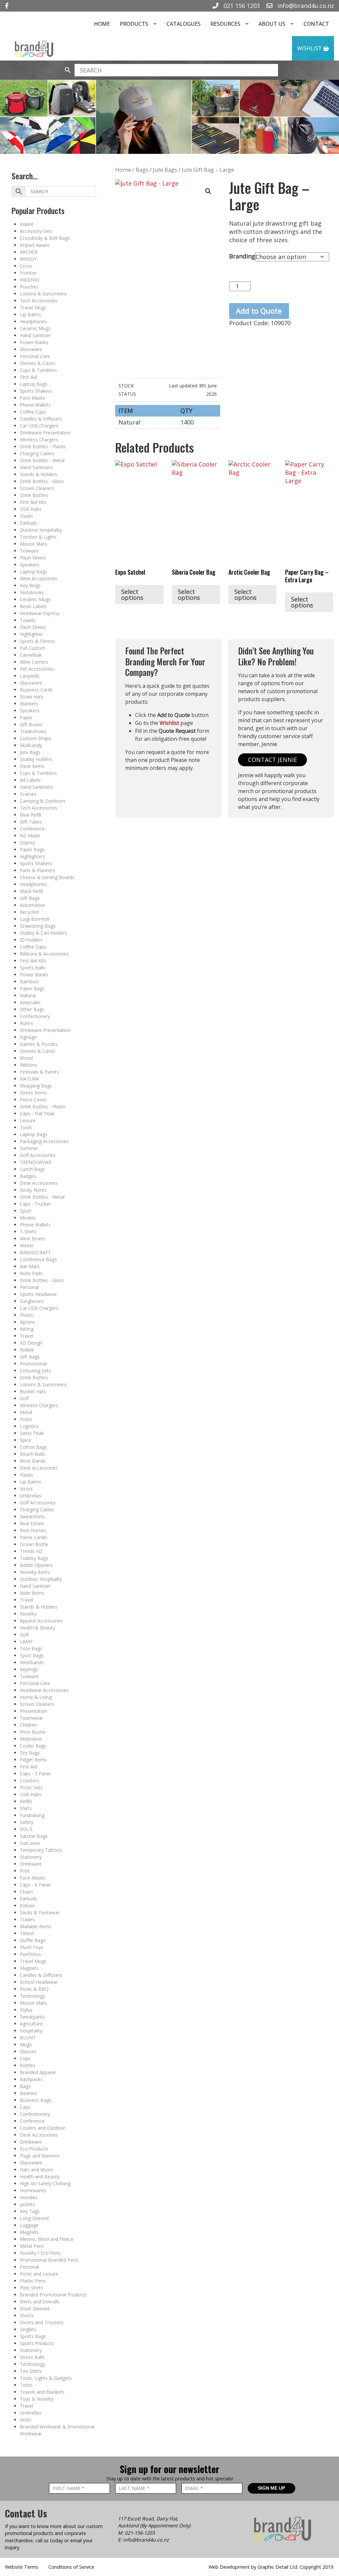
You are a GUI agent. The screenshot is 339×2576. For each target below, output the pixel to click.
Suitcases (30, 1843)
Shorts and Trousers (42, 2322)
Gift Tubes (31, 822)
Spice (25, 1440)
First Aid (28, 377)
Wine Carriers (34, 662)
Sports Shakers (36, 391)
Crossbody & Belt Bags (45, 238)
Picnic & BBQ (34, 1989)
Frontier (28, 273)
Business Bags (36, 2100)
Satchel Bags (34, 1836)
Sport (26, 1211)
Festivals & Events (39, 1072)
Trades (27, 1919)
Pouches (29, 287)
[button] (208, 191)
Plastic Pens (33, 2281)
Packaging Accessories (44, 1141)
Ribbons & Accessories (44, 954)
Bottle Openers (36, 1565)
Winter (27, 1245)
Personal (29, 1287)
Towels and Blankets (42, 2392)
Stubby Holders (36, 759)
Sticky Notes (33, 1190)
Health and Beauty (40, 2176)
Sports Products (37, 2343)
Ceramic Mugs (35, 328)
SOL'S (26, 1829)
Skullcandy (31, 745)
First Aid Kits (33, 502)
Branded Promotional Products (53, 2295)
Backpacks (31, 2079)
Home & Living (36, 1697)
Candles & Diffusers (41, 419)
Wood (26, 1058)
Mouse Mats (33, 544)
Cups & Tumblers (38, 370)
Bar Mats (30, 1266)
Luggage (29, 2225)
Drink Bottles (34, 495)
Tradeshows (33, 731)
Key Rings (30, 585)
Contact (316, 24)
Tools (26, 1127)
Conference (32, 829)
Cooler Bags (33, 1746)
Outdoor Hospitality (41, 530)
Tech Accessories (39, 301)
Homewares (33, 2190)
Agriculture (31, 2024)
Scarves (28, 794)
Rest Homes (33, 1530)
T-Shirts (28, 1232)
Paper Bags (32, 849)
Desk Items (32, 766)
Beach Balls (32, 1454)
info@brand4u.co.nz (305, 6)
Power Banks (34, 342)
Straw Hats (32, 697)
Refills (26, 1801)
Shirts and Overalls (40, 2302)
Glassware (31, 349)
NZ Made (30, 836)
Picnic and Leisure (39, 2274)
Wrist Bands (33, 1461)
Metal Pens (32, 2246)
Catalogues (184, 24)
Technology (32, 1996)
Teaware (29, 551)
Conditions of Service (71, 2567)
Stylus (26, 2010)
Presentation (34, 1711)
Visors (26, 1489)
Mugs (26, 2044)
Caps (25, 2107)
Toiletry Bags (34, 1558)
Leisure (28, 1120)
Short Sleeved (35, 2309)
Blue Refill (30, 815)
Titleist (27, 1933)
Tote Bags (31, 1648)
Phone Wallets (35, 405)
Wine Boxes (33, 1239)
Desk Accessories (39, 1183)
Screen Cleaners (37, 488)
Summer (29, 1148)
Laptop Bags (34, 384)
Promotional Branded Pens (49, 2260)
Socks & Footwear (40, 1912)
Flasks (26, 516)
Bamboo (29, 981)
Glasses (28, 2051)
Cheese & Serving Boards (47, 877)
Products (134, 24)
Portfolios (30, 1954)
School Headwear (39, 1982)
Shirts (26, 1808)
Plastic (27, 1315)
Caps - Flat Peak (37, 1113)
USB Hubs (31, 509)
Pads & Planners (38, 870)
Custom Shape (36, 738)
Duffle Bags (33, 1940)
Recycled (29, 912)
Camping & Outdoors (43, 801)
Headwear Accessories (44, 1690)
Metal (26, 1412)
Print (25, 1871)
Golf (24, 1398)
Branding (242, 256)
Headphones (33, 321)
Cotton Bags (33, 1447)
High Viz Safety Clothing (45, 2183)
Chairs (26, 1892)
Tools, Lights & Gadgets (46, 2378)
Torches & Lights (38, 537)
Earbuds (28, 523)
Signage (28, 1037)
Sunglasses (32, 1301)
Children (28, 1725)
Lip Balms (30, 314)
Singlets (28, 2329)
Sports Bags (33, 2336)
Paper (26, 717)
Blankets (29, 704)
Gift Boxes (31, 724)
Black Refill (31, 891)
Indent (27, 224)
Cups (25, 2058)
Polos (26, 1419)
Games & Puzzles (39, 1044)
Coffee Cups (33, 412)
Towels (28, 620)
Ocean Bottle (34, 1544)
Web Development (229, 2567)
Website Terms (22, 2567)
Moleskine (31, 1739)
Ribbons (28, 1065)
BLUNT (28, 2038)
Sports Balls (33, 968)
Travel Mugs (33, 308)
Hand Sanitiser (35, 335)
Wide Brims (32, 1593)
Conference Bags (38, 1259)
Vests (26, 2420)
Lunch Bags (32, 1169)
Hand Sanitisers (36, 467)
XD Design (31, 1343)
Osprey (27, 843)
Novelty (28, 1614)
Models (28, 1218)
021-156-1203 (140, 2533)
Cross (26, 266)
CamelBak (31, 655)
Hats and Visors (37, 2170)
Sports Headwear (38, 1294)
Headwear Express (40, 613)
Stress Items (33, 1093)
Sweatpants (32, 2017)
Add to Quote (259, 311)
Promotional (33, 1364)
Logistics (29, 1426)
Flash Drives (33, 558)
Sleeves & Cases (38, 363)
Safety (27, 1822)
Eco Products (34, 2149)
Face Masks (33, 398)
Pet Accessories (37, 669)
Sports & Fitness (38, 641)
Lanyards (30, 676)
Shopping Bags (36, 1086)
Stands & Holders (39, 474)
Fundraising (32, 1815)
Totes (26, 2385)
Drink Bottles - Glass (42, 481)
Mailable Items (36, 1926)
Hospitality (31, 2031)
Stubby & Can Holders (43, 933)
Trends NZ (31, 1551)
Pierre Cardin (34, 1537)
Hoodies (29, 2197)
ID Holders (31, 940)
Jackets (27, 2204)
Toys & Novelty (37, 2399)
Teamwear (31, 1718)
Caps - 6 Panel (35, 1885)
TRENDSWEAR (36, 1162)
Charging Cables (37, 453)
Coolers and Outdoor (43, 2128)
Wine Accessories (39, 578)
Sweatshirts (32, 1516)
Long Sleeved (34, 2218)
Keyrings (29, 1669)
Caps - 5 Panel (35, 1774)
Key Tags (30, 2211)
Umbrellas (31, 1496)
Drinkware (31, 1864)
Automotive (32, 905)
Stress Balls (32, 2357)
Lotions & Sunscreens (43, 294)
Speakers (30, 565)
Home (102, 24)
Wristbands (32, 1662)
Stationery (31, 1857)
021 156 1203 (241, 6)
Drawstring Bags (38, 926)
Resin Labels (33, 606)
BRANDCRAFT (35, 1252)
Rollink (27, 1350)
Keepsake (30, 1002)
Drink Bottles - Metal (42, 460)
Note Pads (31, 1273)
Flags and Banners (40, 2156)
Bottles (28, 2065)
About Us (272, 24)
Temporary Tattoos (41, 1850)
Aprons (27, 1322)
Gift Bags (30, 898)
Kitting (27, 1329)
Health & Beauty (38, 1628)
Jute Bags (30, 752)
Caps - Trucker (35, 1204)
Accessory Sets (36, 231)
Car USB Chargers (39, 426)
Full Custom (33, 648)
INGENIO (30, 280)
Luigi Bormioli (35, 919)
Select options (132, 595)
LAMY (26, 1642)
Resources (225, 24)
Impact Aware (35, 245)
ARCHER (29, 252)
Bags (25, 2086)
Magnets (29, 1968)
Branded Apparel (38, 2072)
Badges (28, 1176)
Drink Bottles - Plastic (43, 446)
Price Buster (33, 1732)
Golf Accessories (38, 1155)
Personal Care (35, 356)
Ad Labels (30, 780)
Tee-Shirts (31, 2371)
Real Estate (32, 1523)
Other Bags (32, 1009)
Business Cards (36, 690)
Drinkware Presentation (45, 433)
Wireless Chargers (39, 440)
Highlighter (31, 634)
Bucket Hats (33, 1391)
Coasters (29, 1780)
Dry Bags (30, 1753)
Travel (26, 1336)
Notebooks (32, 592)
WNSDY (28, 259)
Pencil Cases (33, 1100)
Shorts (27, 2315)
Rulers (26, 1023)
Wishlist (310, 48)
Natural (28, 995)
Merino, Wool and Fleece (47, 2239)
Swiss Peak (32, 1433)
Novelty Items (35, 1572)
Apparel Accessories (41, 1621)
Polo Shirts (31, 2288)
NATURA (29, 1079)
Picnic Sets (31, 1787)
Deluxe (27, 1906)
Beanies (28, 2093)
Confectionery (35, 1016)
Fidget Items (33, 1760)
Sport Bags (32, 1655)
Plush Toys (32, 1947)
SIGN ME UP (271, 2488)
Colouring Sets (35, 1371)
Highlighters (32, 856)
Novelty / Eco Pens (40, 2253)
